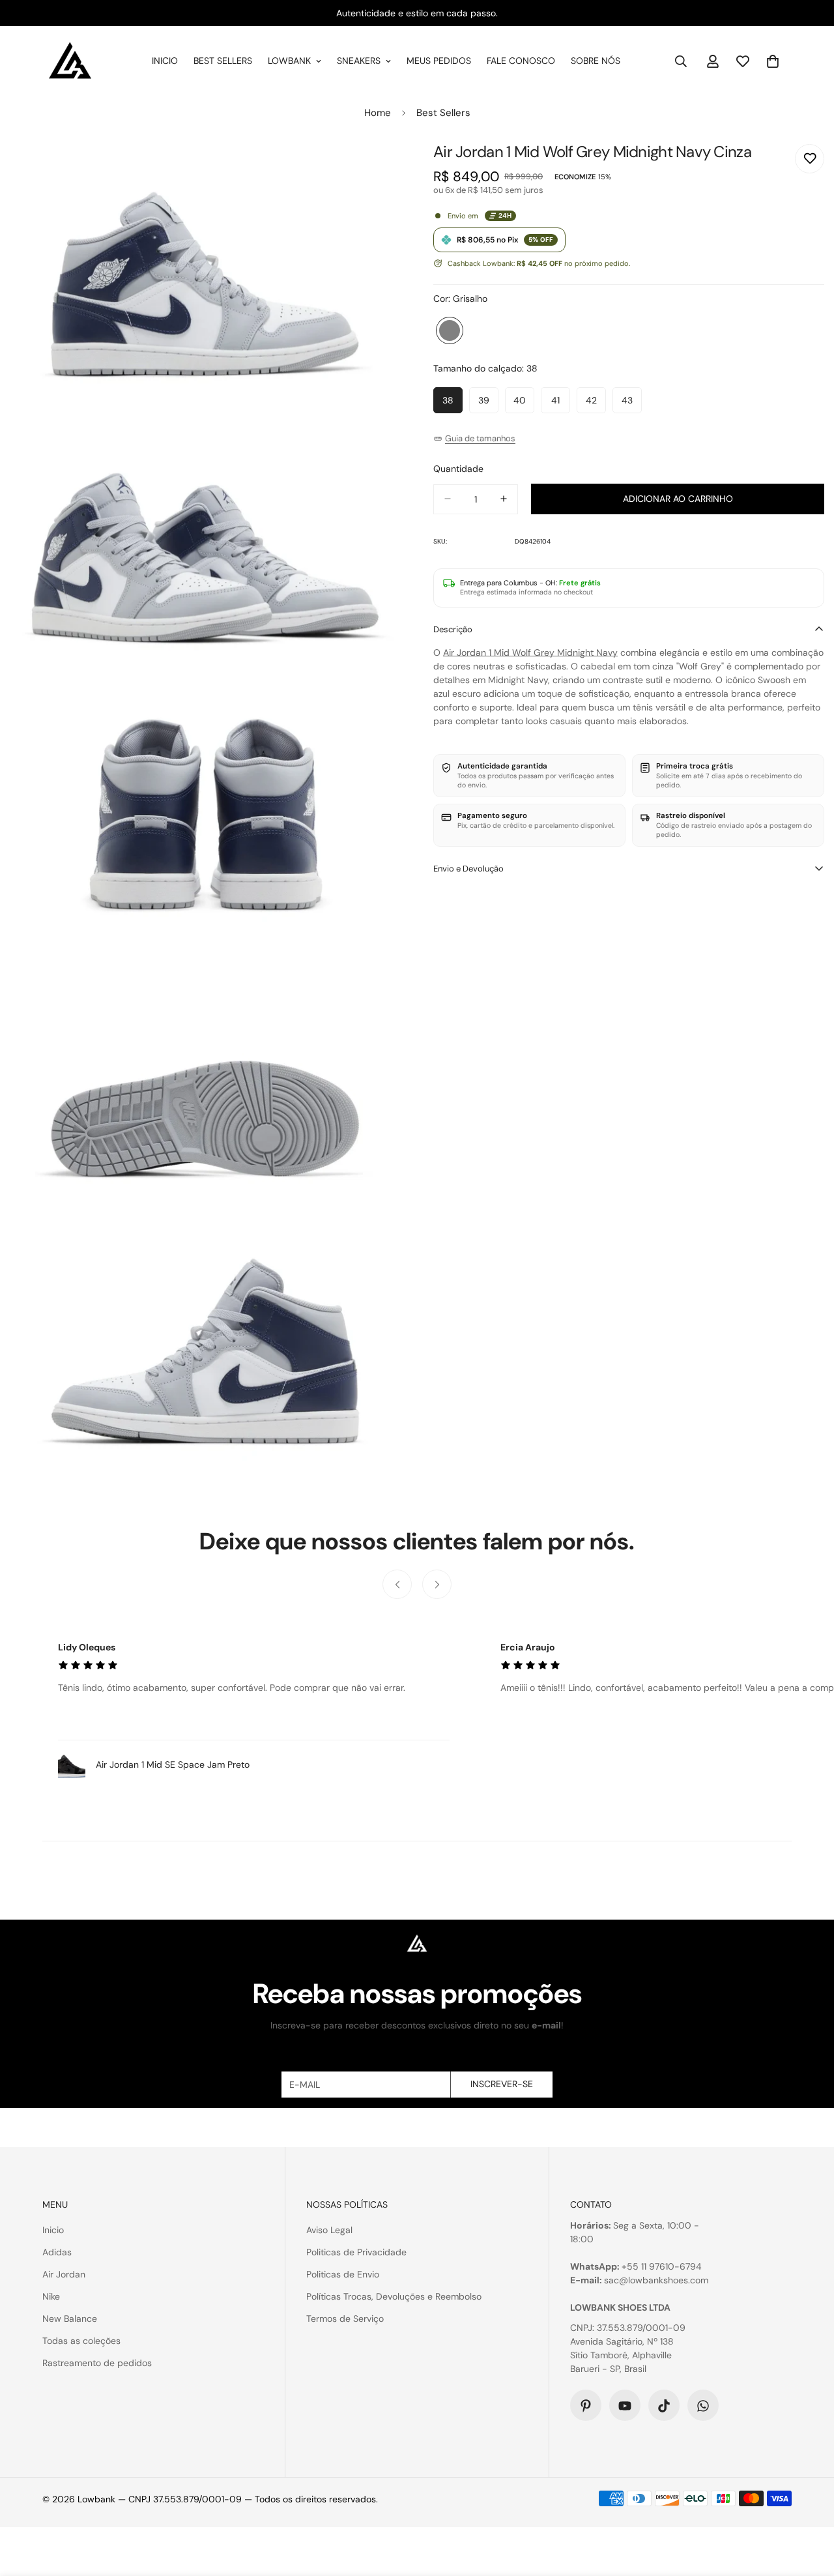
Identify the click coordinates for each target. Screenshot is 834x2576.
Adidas (57, 2252)
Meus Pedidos (439, 61)
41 (561, 404)
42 (596, 404)
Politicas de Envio (343, 2274)
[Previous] (397, 1584)
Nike (51, 2296)
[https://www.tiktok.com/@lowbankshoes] (664, 2406)
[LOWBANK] (70, 61)
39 (488, 404)
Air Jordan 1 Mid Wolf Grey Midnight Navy (530, 652)
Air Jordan (64, 2274)
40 (524, 404)
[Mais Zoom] (376, 168)
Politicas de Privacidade (356, 2252)
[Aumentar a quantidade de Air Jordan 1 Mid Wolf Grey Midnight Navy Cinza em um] (504, 499)
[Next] (437, 1584)
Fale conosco (521, 61)
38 (453, 404)
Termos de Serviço (345, 2319)
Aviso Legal (329, 2230)
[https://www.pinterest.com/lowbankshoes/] (586, 2406)
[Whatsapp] (703, 2406)
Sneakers (359, 61)
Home (378, 113)
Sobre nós (596, 61)
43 (632, 404)
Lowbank (289, 61)
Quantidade (458, 468)
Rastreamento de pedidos (97, 2363)
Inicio (165, 61)
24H (505, 215)
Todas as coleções (81, 2341)
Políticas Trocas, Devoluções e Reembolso (394, 2296)
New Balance (70, 2319)
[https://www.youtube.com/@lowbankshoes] (625, 2406)
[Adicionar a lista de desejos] (810, 159)
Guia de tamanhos (480, 438)
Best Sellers (223, 61)
